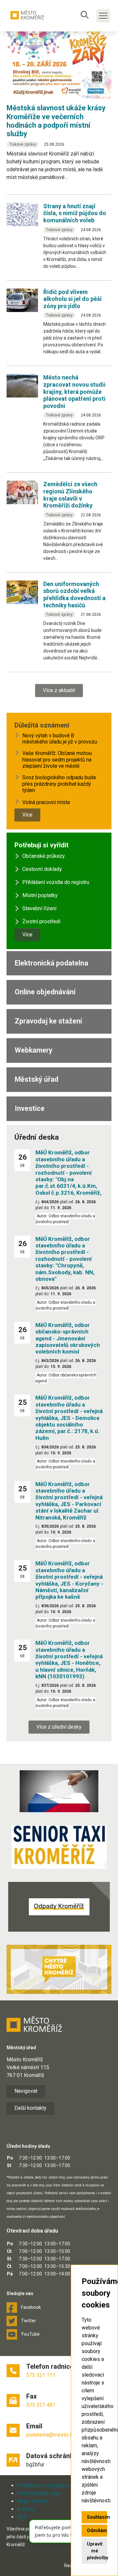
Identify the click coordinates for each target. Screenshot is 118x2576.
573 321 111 (41, 2375)
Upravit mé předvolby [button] (97, 2551)
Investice (30, 1108)
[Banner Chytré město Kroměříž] (59, 1969)
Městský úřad (37, 1079)
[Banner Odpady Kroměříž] (59, 1907)
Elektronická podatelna (51, 963)
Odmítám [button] (97, 2530)
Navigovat (26, 2091)
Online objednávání (45, 992)
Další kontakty (30, 2108)
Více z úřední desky (59, 1727)
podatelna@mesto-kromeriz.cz (62, 2435)
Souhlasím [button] (97, 2517)
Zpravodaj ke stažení (48, 1021)
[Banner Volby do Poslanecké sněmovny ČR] (59, 1791)
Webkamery (34, 1050)
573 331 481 (41, 2405)
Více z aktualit (59, 690)
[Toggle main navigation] (103, 16)
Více (27, 815)
